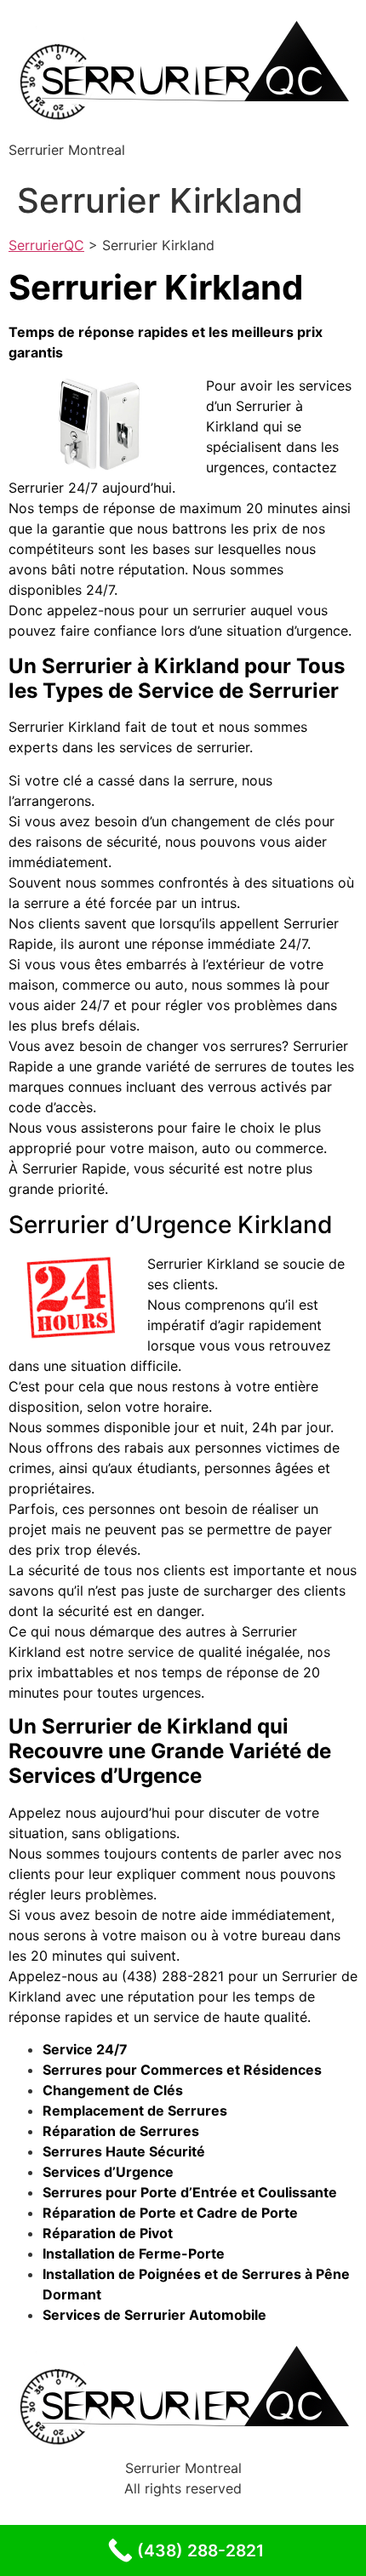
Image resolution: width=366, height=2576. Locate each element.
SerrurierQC (46, 245)
